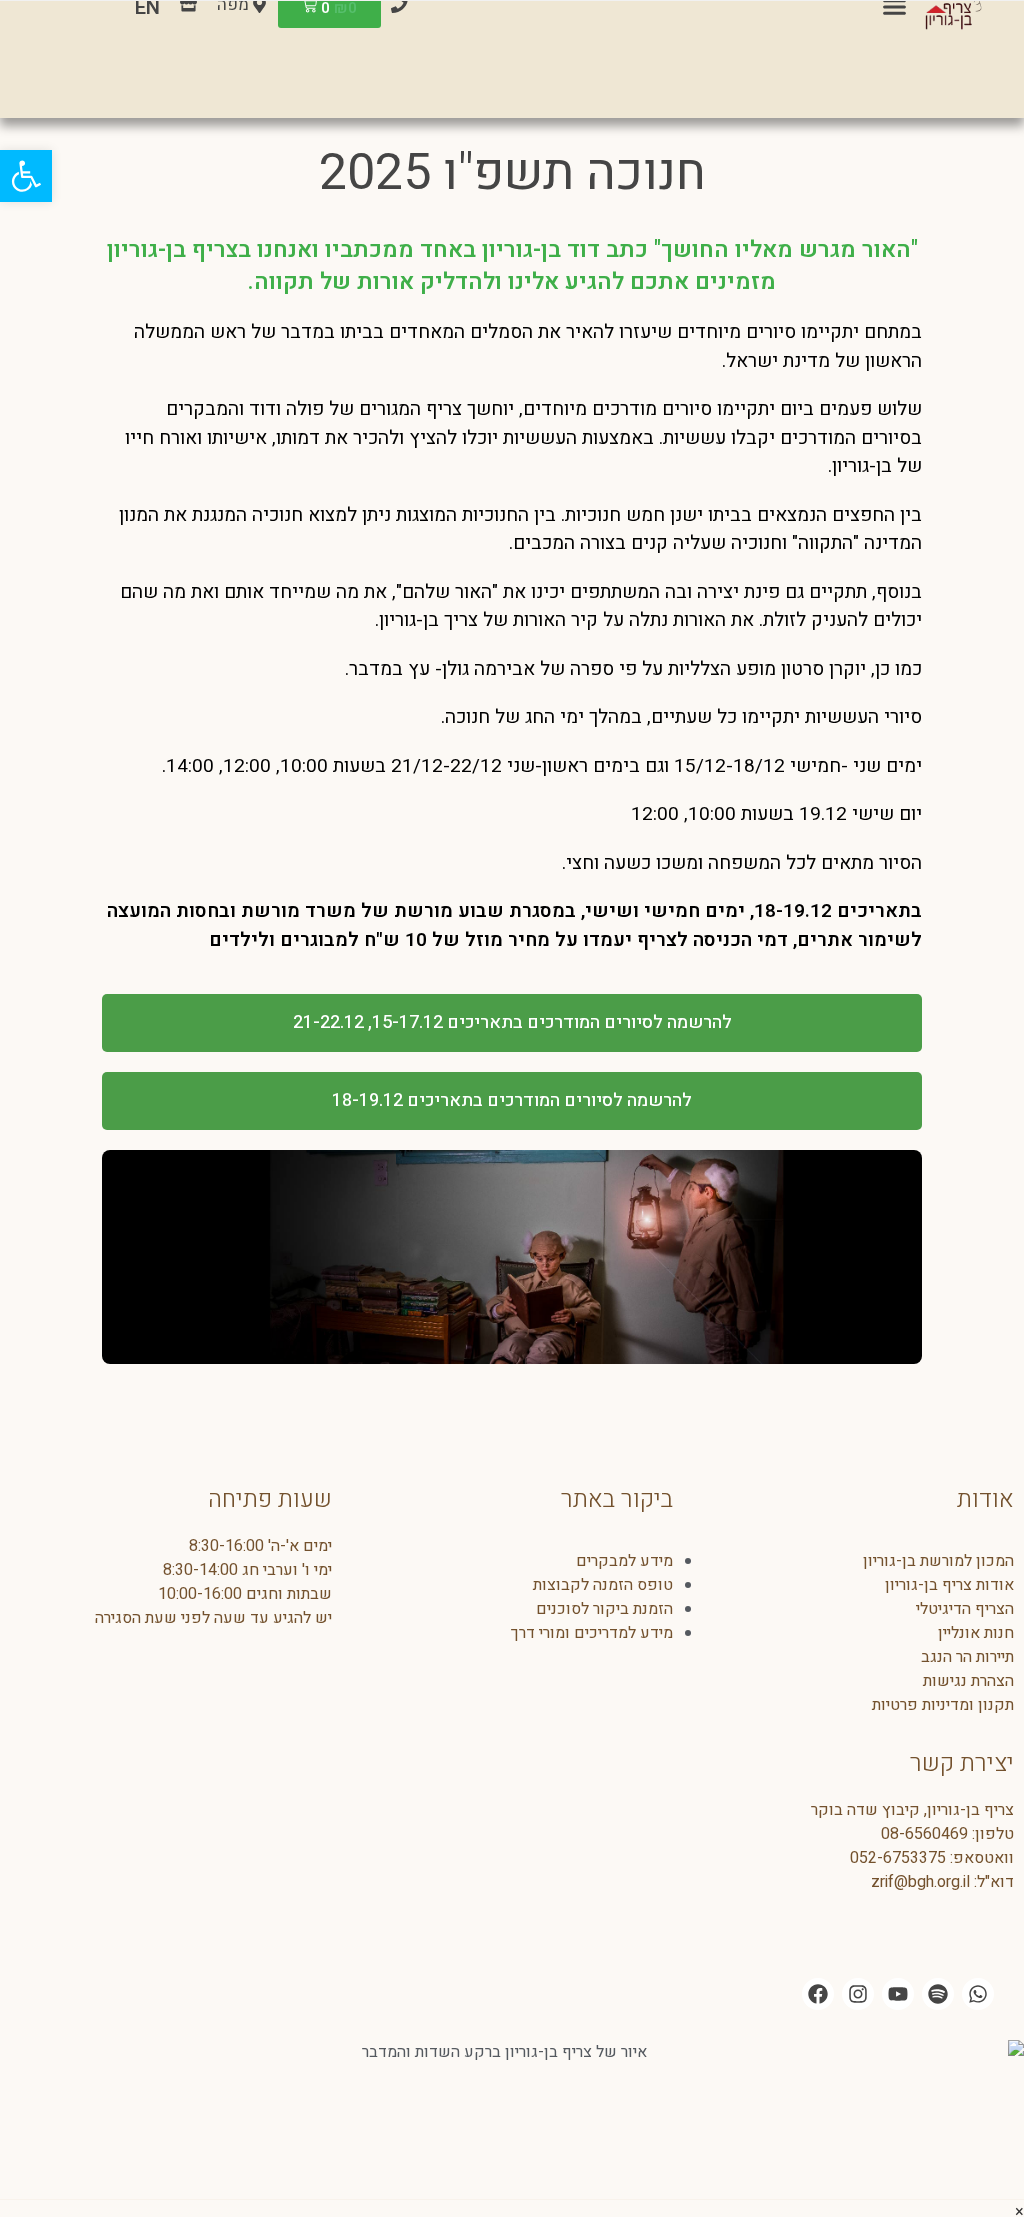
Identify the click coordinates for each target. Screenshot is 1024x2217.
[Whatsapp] (978, 1994)
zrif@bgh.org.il (920, 1882)
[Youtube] (898, 1994)
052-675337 (893, 1858)
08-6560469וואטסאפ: (947, 1846)
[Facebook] (818, 1994)
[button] (26, 176)
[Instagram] (858, 1994)
